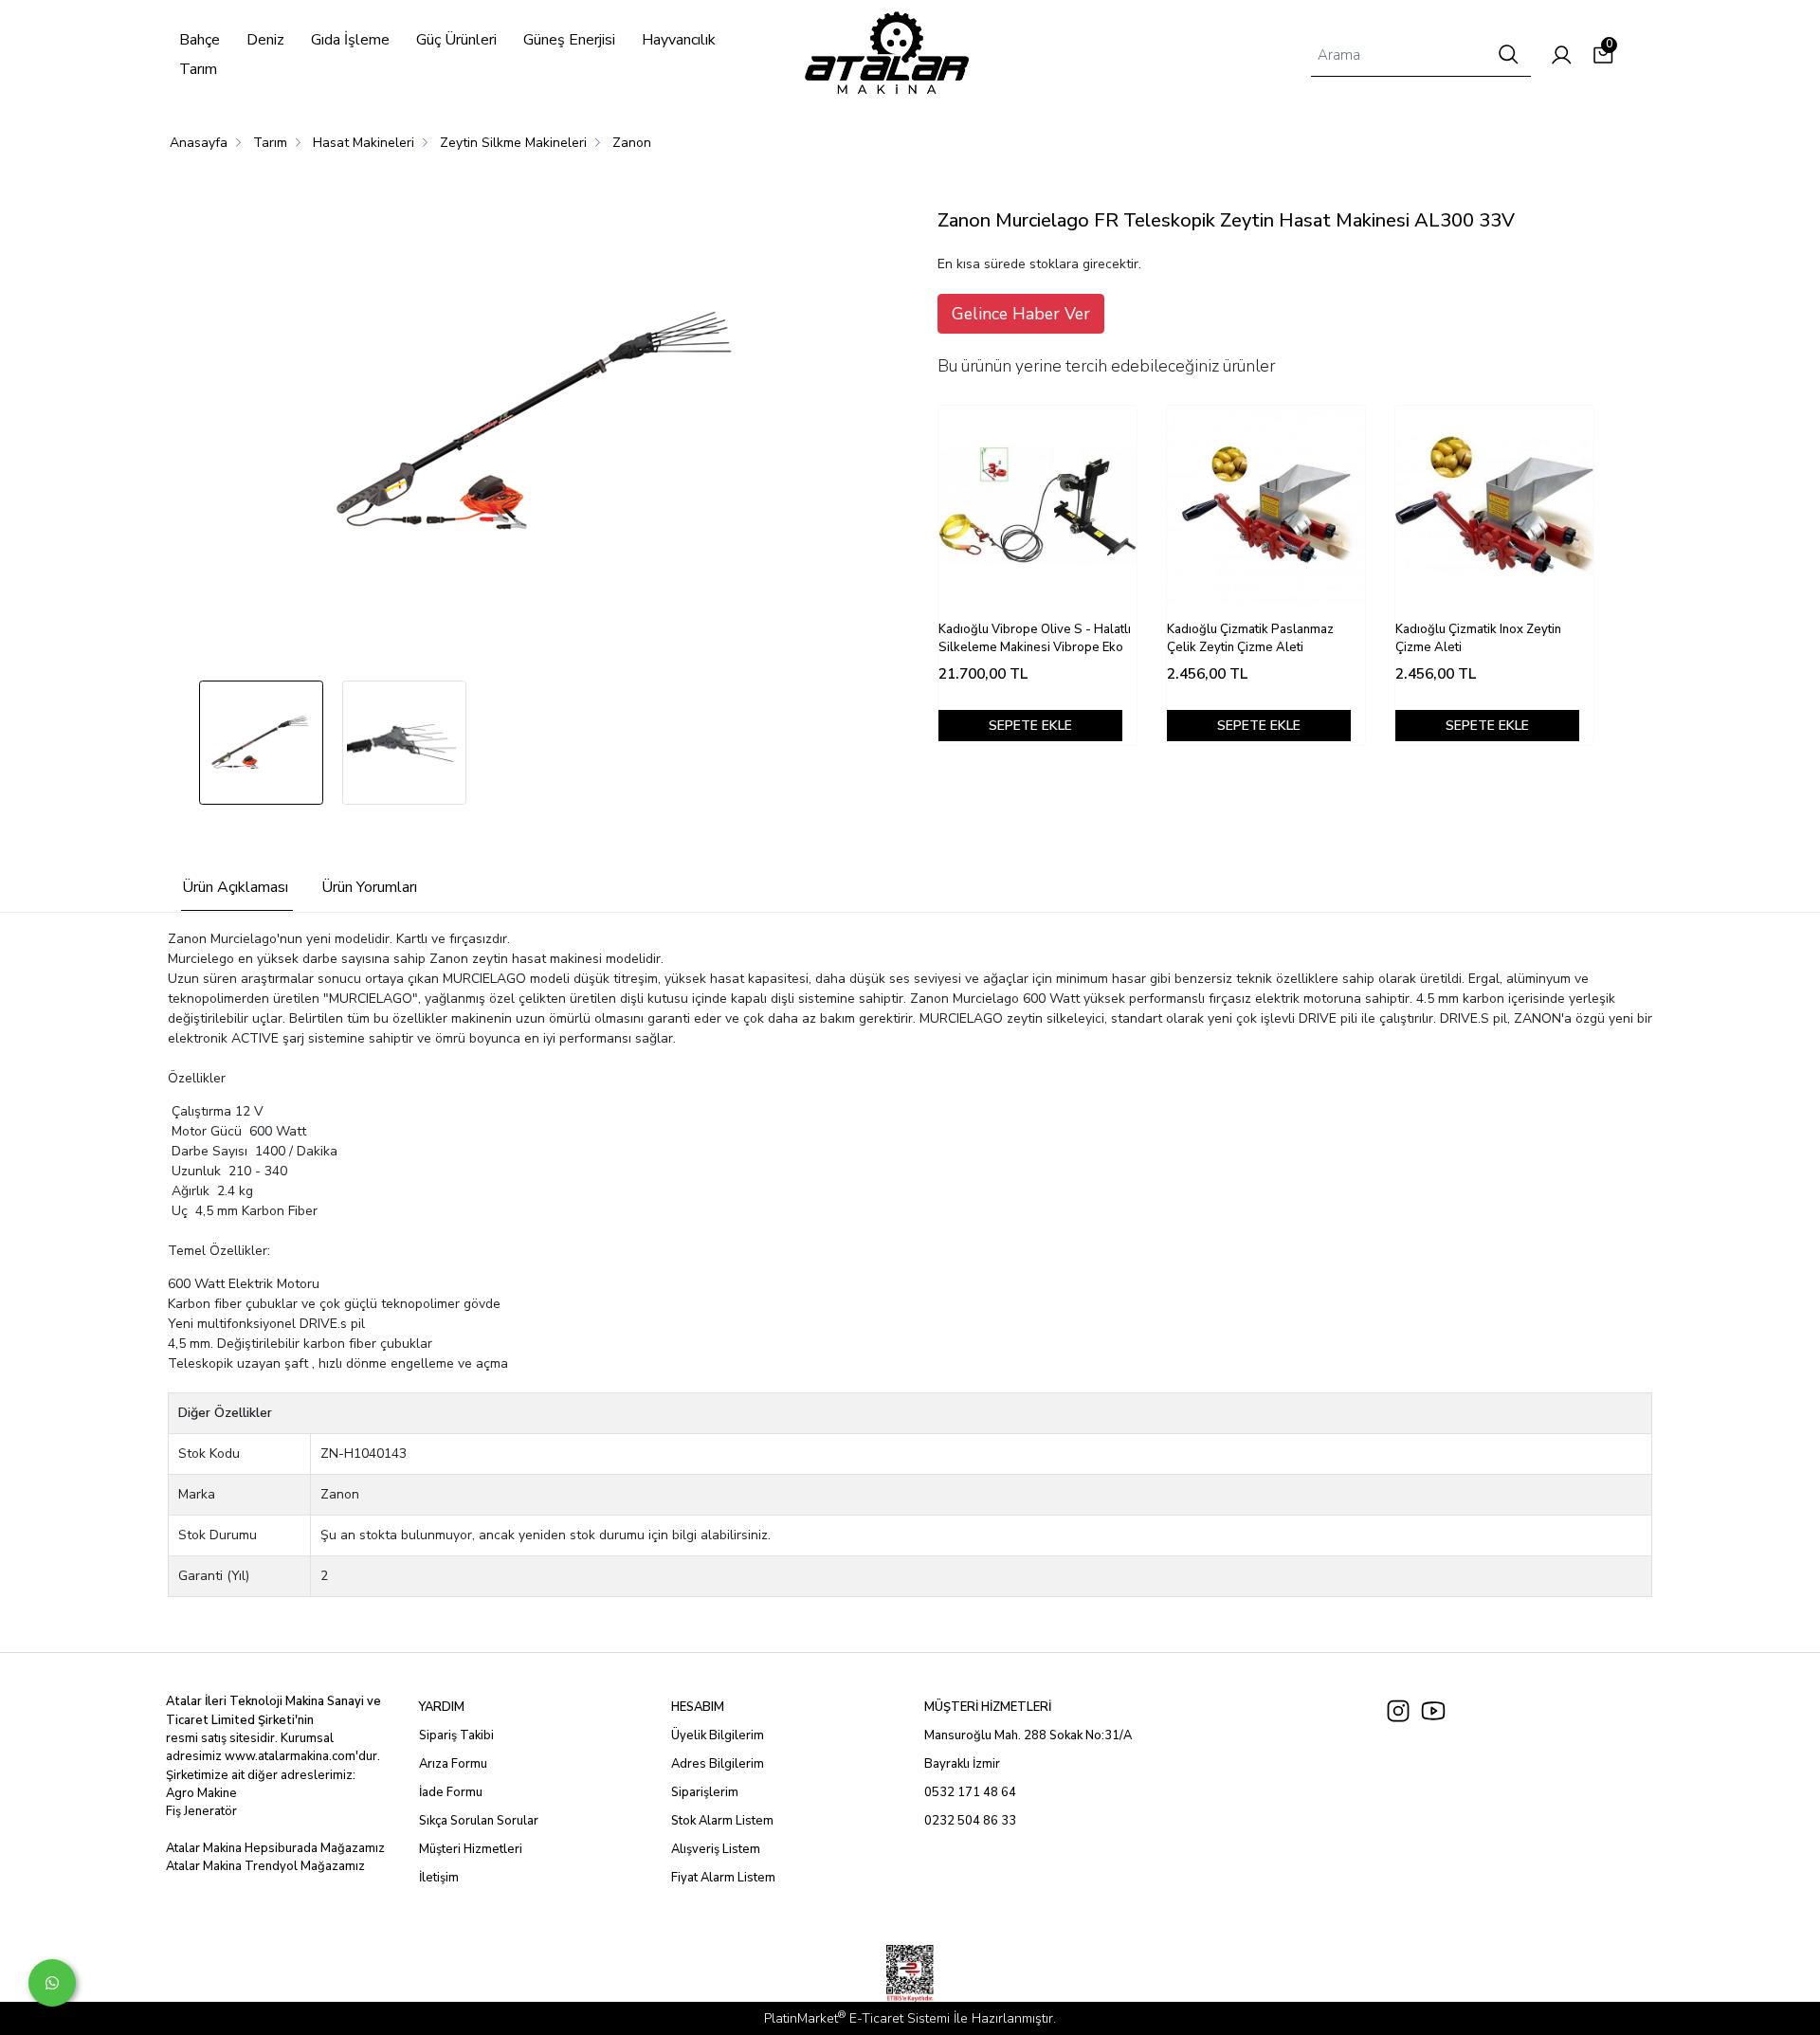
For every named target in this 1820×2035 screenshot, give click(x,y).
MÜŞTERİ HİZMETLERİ (988, 1707)
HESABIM (698, 1707)
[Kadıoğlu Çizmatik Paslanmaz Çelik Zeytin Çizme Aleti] (1266, 505)
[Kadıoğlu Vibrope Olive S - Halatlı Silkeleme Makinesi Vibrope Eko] (1037, 505)
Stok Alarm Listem (722, 1821)
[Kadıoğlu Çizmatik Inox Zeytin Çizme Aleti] (1494, 505)
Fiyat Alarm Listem (723, 1878)
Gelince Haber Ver (1021, 314)
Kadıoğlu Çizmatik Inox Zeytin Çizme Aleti (1478, 639)
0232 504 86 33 (970, 1821)
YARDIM (442, 1707)
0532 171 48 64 (970, 1792)
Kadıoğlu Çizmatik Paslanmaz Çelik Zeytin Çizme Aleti (1250, 639)
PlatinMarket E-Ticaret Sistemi (857, 2018)
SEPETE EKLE (1030, 726)
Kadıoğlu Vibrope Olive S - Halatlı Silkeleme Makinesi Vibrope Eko (1035, 639)
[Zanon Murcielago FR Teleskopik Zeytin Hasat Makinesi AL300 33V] (541, 423)
